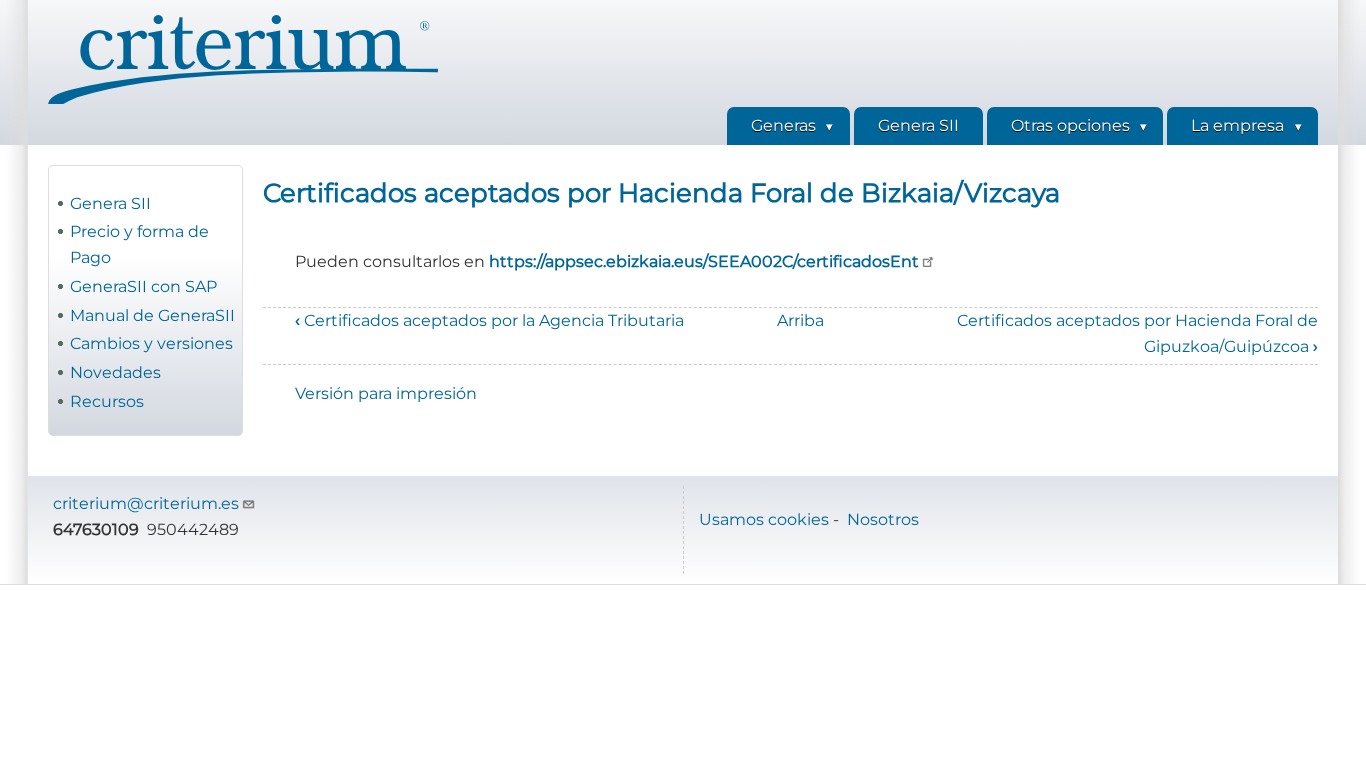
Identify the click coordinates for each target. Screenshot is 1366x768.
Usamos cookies (764, 519)
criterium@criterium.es (146, 503)
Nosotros (883, 519)
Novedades (115, 372)
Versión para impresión (386, 393)
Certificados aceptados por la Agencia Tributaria (489, 320)
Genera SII (110, 203)
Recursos (107, 401)
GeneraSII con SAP (143, 286)
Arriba (800, 320)
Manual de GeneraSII (152, 315)
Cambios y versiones (151, 343)
